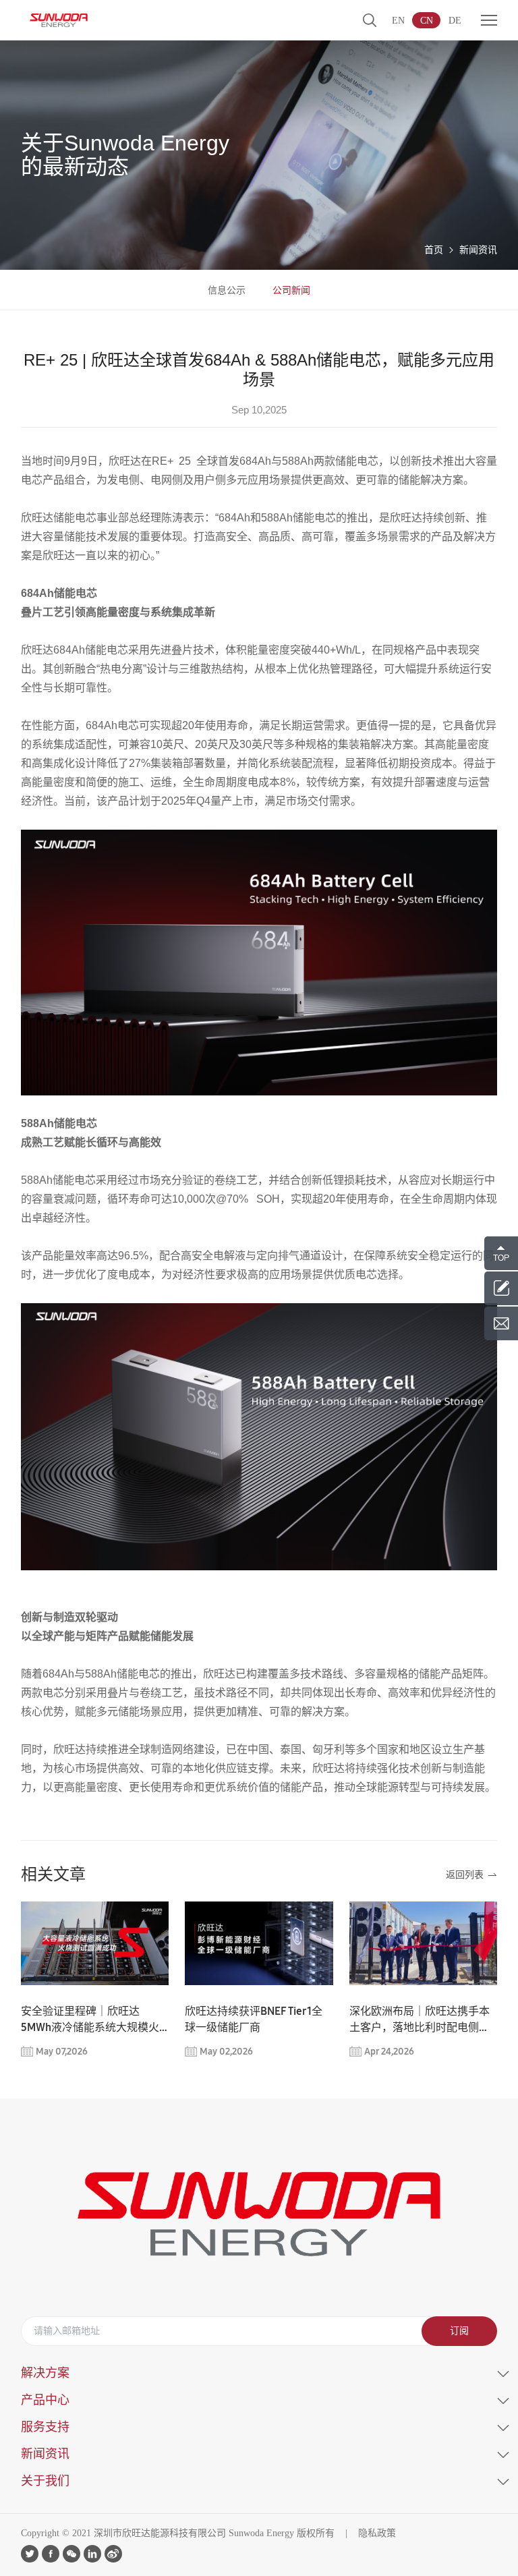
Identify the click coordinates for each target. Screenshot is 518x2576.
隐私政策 (377, 2533)
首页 (434, 250)
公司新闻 (291, 290)
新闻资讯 (478, 250)
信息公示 (227, 290)
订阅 (459, 2331)
